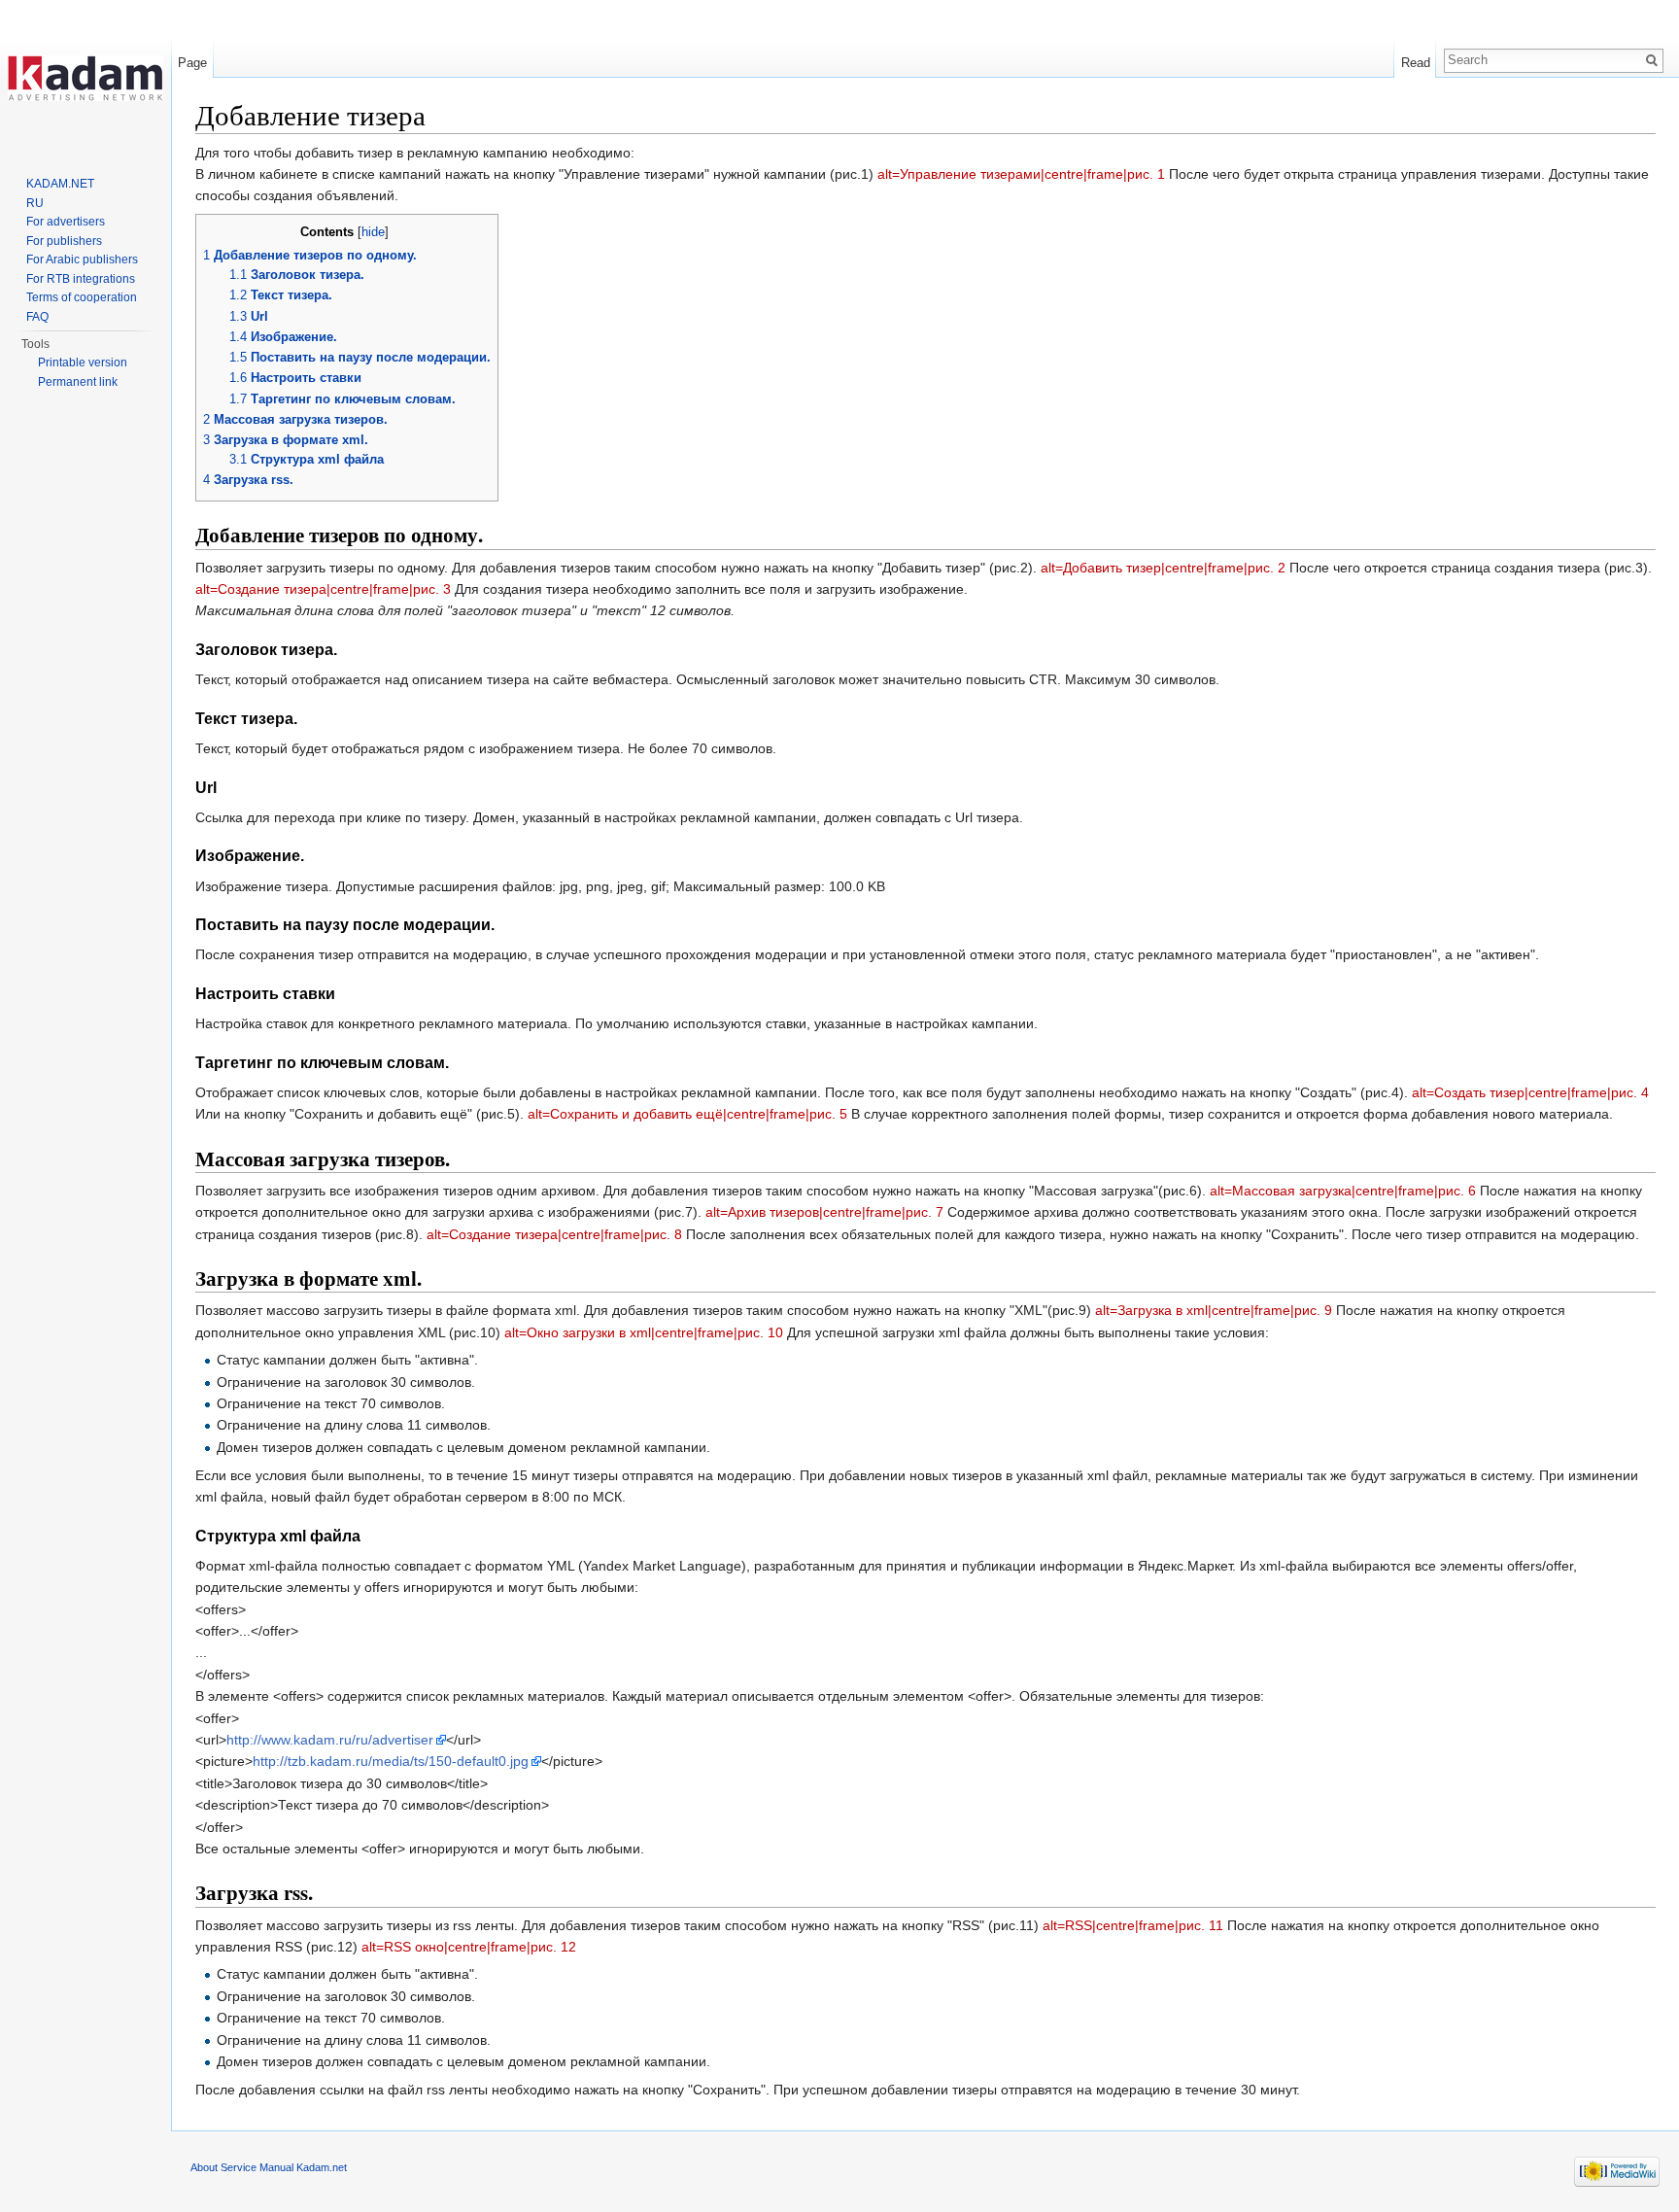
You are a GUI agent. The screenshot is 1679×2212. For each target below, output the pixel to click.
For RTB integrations (81, 279)
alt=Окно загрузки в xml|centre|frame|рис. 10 (644, 1332)
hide (373, 232)
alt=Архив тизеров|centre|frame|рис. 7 (824, 1212)
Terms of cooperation (82, 297)
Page (192, 63)
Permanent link (78, 382)
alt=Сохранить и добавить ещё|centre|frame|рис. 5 (687, 1114)
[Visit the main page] (86, 78)
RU (35, 203)
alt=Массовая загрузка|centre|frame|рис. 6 (1343, 1191)
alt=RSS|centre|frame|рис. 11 (1133, 1925)
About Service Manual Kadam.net (269, 2167)
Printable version (83, 363)
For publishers (64, 241)
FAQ (37, 317)
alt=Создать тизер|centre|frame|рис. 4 (1530, 1092)
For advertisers (66, 222)
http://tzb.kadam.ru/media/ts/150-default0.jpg (391, 1761)
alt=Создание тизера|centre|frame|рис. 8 (554, 1234)
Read (1416, 63)
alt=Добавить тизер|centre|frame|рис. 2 (1163, 568)
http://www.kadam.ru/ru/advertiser (330, 1740)
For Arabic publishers (82, 259)
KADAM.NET (60, 184)
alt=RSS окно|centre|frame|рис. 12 (469, 1947)
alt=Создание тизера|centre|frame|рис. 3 (323, 589)
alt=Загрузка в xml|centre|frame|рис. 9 (1214, 1310)
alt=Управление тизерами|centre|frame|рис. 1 (1021, 174)
